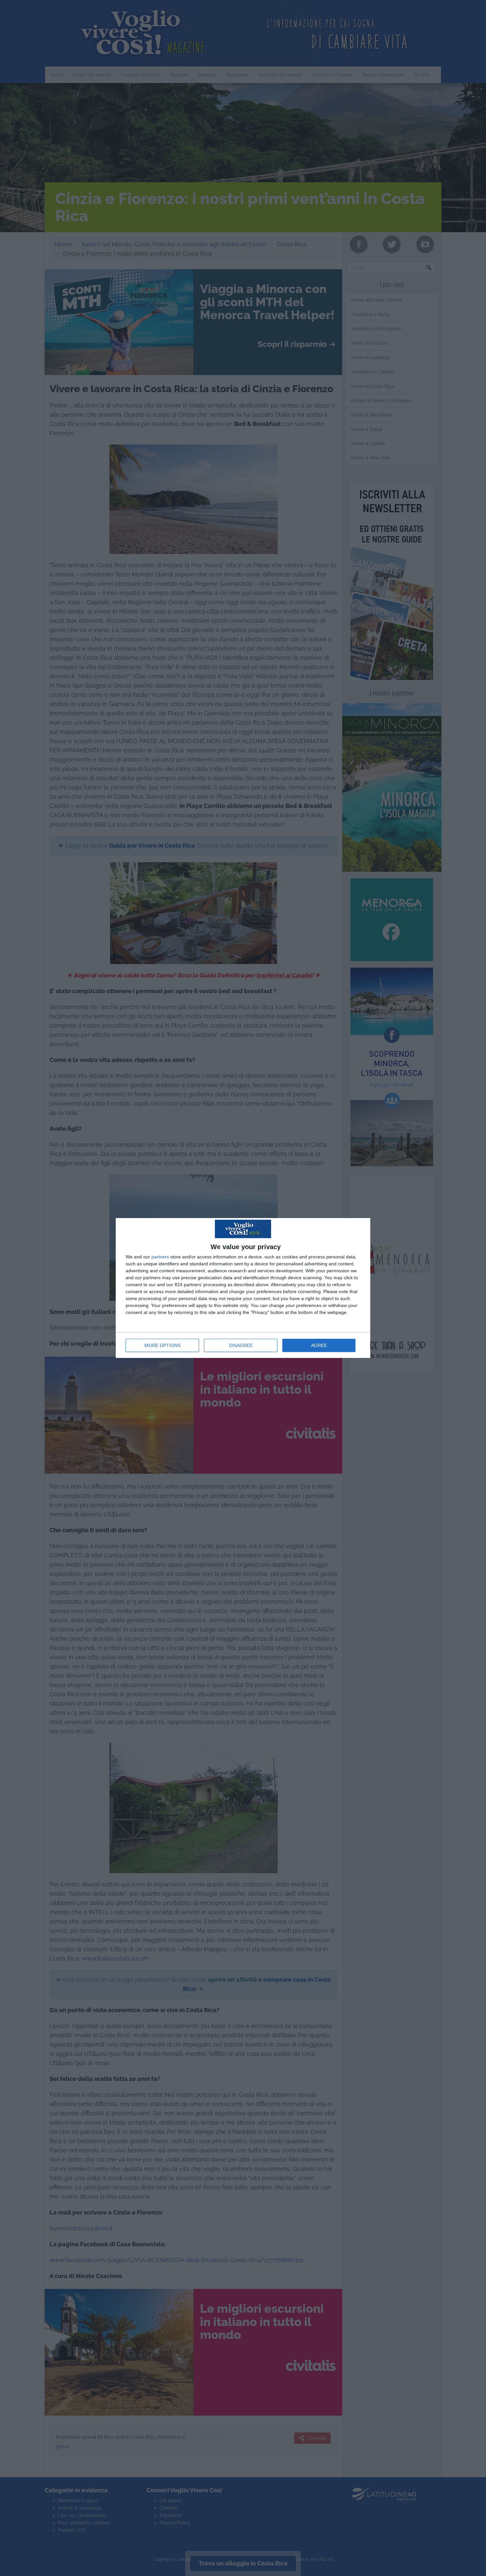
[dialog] (243, 1288)
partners (160, 1257)
